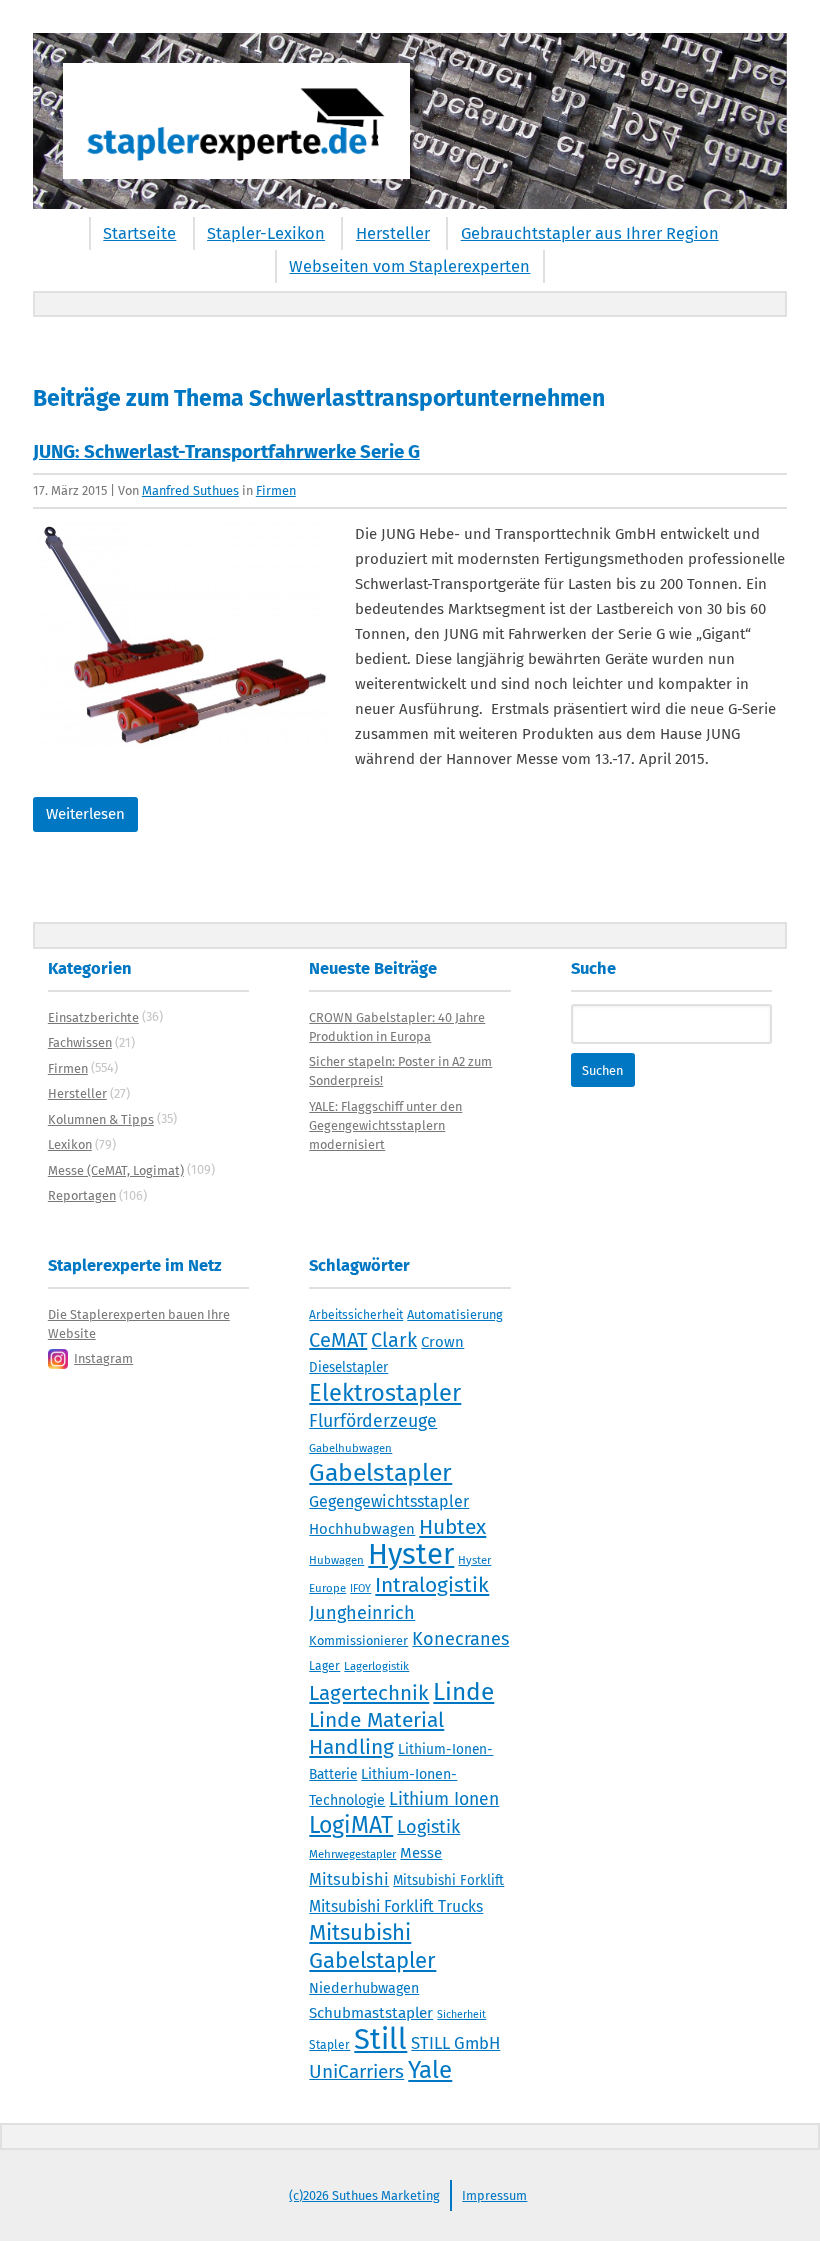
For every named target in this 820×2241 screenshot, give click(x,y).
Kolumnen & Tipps (101, 1119)
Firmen (276, 490)
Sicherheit (461, 2014)
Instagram (103, 1358)
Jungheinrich (362, 1613)
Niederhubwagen (364, 1988)
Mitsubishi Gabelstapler (372, 1946)
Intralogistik (432, 1585)
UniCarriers (356, 2071)
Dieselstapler (348, 1368)
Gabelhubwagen (350, 1448)
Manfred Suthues (190, 490)
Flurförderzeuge (373, 1421)
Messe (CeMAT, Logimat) (116, 1170)
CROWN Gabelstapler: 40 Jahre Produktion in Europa (397, 1027)
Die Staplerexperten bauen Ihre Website (139, 1324)
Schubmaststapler (371, 2013)
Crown (442, 1342)
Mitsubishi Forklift (448, 1881)
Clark (394, 1340)
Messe (421, 1853)
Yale (430, 2070)
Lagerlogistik (376, 1666)
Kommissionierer (358, 1640)
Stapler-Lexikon (266, 233)
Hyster (411, 1554)
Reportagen (82, 1195)
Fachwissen (80, 1042)
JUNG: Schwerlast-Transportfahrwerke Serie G (226, 451)
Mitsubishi (349, 1879)
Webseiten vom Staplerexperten (409, 266)
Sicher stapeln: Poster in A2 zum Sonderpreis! (400, 1071)
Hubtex (452, 1527)
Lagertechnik (369, 1693)
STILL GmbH (455, 2043)
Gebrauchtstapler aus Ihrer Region (590, 233)
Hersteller (393, 233)
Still (380, 2039)
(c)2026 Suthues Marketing (364, 2195)
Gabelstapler (380, 1473)
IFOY (360, 1588)
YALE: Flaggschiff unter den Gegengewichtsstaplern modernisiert (385, 1125)
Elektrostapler (385, 1393)
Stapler (329, 2045)
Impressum (494, 2195)
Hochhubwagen (362, 1529)
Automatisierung (455, 1314)
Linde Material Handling (376, 1733)
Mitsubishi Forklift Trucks (396, 1906)
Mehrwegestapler (352, 1854)
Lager (324, 1666)
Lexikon (70, 1144)
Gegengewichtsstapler (389, 1501)
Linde (463, 1691)
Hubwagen (336, 1560)
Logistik (428, 1827)
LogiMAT (351, 1825)
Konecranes (460, 1639)
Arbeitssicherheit (356, 1315)
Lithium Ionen (444, 1799)
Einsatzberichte (93, 1017)
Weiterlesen (85, 814)
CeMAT (338, 1340)
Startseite (139, 233)
